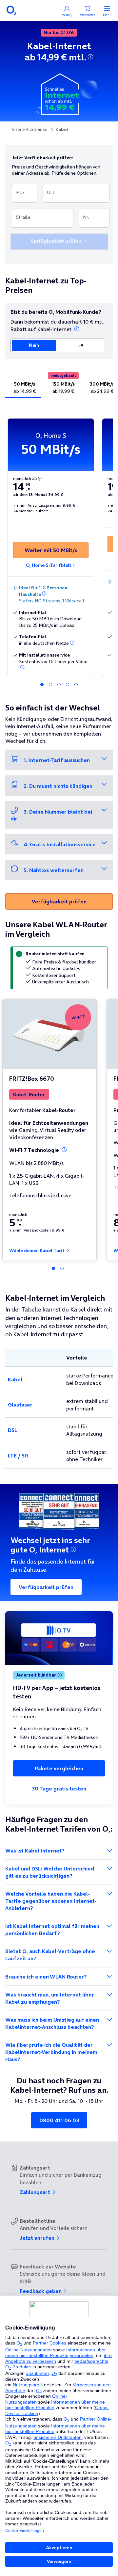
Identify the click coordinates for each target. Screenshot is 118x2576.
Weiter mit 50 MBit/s (51, 550)
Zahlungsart (36, 2192)
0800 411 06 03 (59, 2120)
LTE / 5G (18, 1455)
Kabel (15, 1379)
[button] (90, 57)
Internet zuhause (29, 129)
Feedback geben (41, 2291)
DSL (13, 1430)
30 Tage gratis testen (59, 1789)
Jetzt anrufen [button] (38, 2238)
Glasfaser (20, 1405)
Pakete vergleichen (59, 1768)
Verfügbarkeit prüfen (59, 901)
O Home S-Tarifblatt (49, 565)
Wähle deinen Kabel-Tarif (37, 1251)
